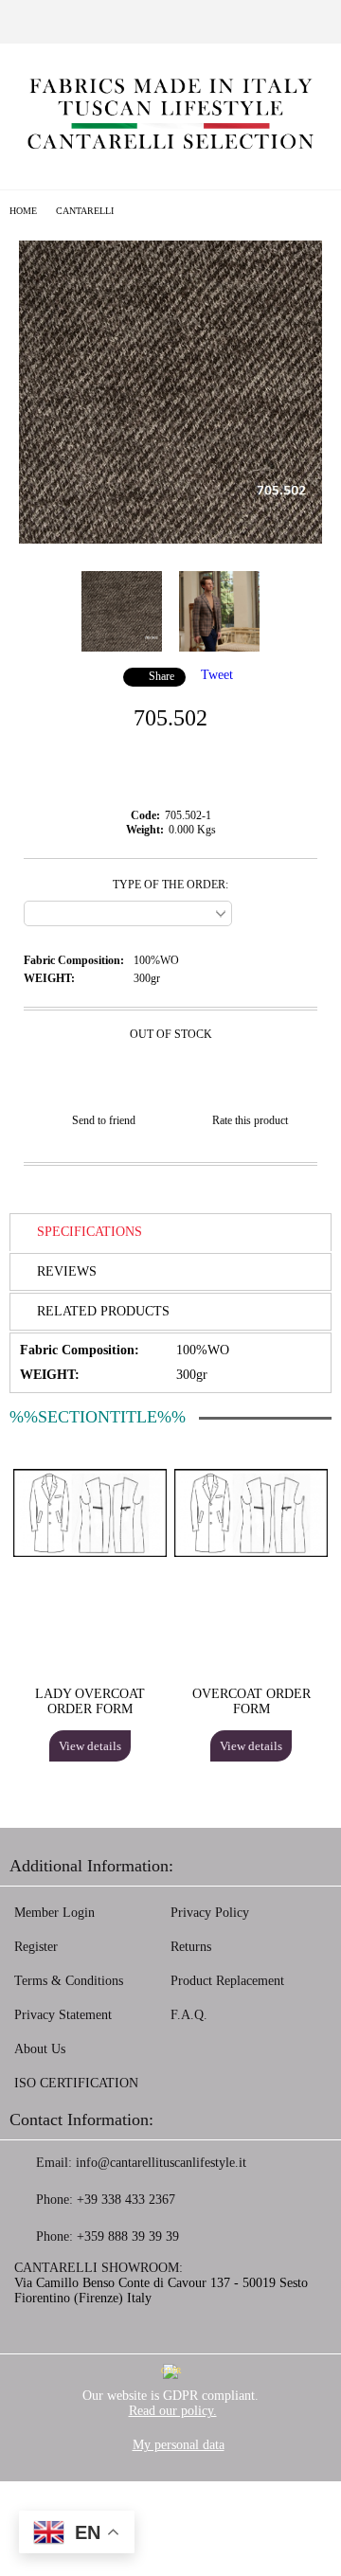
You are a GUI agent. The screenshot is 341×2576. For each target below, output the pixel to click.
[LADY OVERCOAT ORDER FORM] (90, 1553)
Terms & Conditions (69, 1981)
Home (23, 211)
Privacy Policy (210, 1913)
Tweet (217, 675)
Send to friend (104, 1120)
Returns (191, 1947)
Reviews (67, 1271)
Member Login (54, 1913)
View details (90, 1746)
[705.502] (170, 539)
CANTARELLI (85, 211)
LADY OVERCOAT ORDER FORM (90, 1701)
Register (36, 1947)
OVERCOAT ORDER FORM (251, 1701)
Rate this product (250, 1120)
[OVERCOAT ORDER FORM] (251, 1553)
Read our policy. (173, 2411)
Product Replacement (227, 1981)
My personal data (179, 2445)
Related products (103, 1311)
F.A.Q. (189, 2015)
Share (162, 676)
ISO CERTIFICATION (76, 2083)
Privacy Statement (63, 2015)
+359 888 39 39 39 (128, 2236)
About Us (40, 2049)
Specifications (90, 1232)
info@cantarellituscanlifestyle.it (161, 2163)
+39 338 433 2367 (126, 2200)
